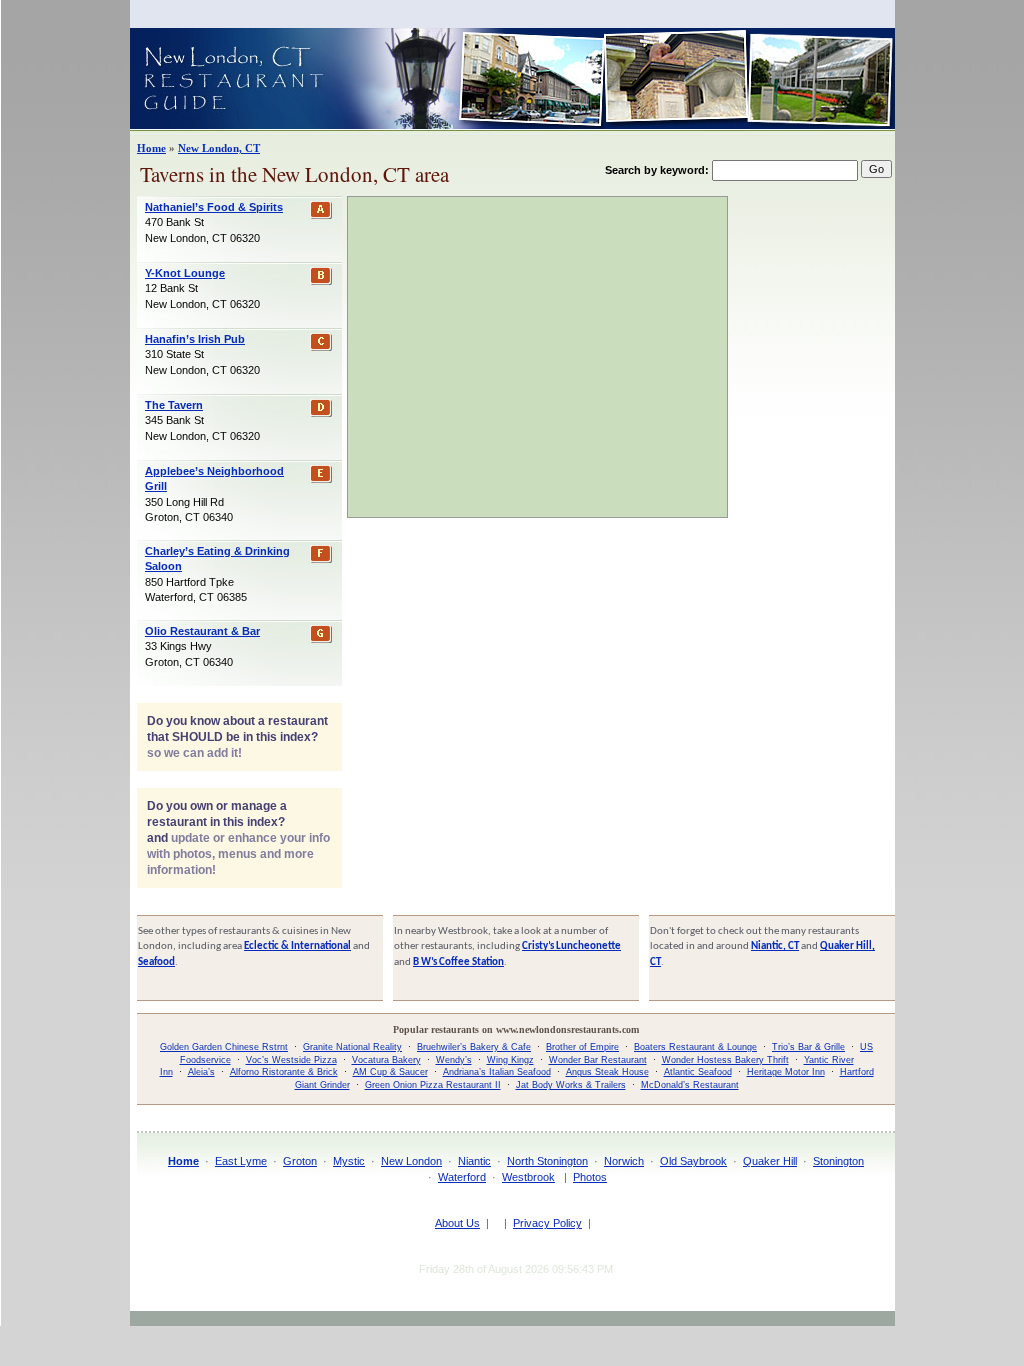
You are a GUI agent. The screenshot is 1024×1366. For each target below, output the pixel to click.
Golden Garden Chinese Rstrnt (224, 1047)
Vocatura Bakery (386, 1060)
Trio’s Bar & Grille (808, 1047)
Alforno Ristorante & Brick (284, 1072)
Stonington (838, 1161)
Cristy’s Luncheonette (571, 946)
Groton (300, 1161)
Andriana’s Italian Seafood (497, 1072)
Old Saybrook (693, 1161)
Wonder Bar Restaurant (598, 1060)
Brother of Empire (582, 1047)
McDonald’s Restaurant (690, 1085)
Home (151, 148)
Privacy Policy (547, 1223)
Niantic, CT (775, 946)
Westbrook (528, 1177)
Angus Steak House (607, 1072)
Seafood (156, 962)
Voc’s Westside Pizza (291, 1060)
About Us (457, 1223)
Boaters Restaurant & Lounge (695, 1047)
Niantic (474, 1161)
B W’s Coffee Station (458, 962)
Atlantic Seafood (698, 1072)
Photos (590, 1177)
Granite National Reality (352, 1047)
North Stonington (547, 1161)
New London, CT (219, 148)
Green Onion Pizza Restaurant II (433, 1085)
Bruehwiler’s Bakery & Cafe (474, 1047)
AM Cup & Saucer (390, 1072)
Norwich (624, 1161)
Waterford (462, 1177)
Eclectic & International (297, 946)
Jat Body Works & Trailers (571, 1085)
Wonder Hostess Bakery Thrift (725, 1060)
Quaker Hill (770, 1161)
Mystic (349, 1161)
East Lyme (241, 1161)
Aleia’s (201, 1072)
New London (411, 1161)
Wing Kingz (510, 1060)
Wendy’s (454, 1060)
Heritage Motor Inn (786, 1072)
